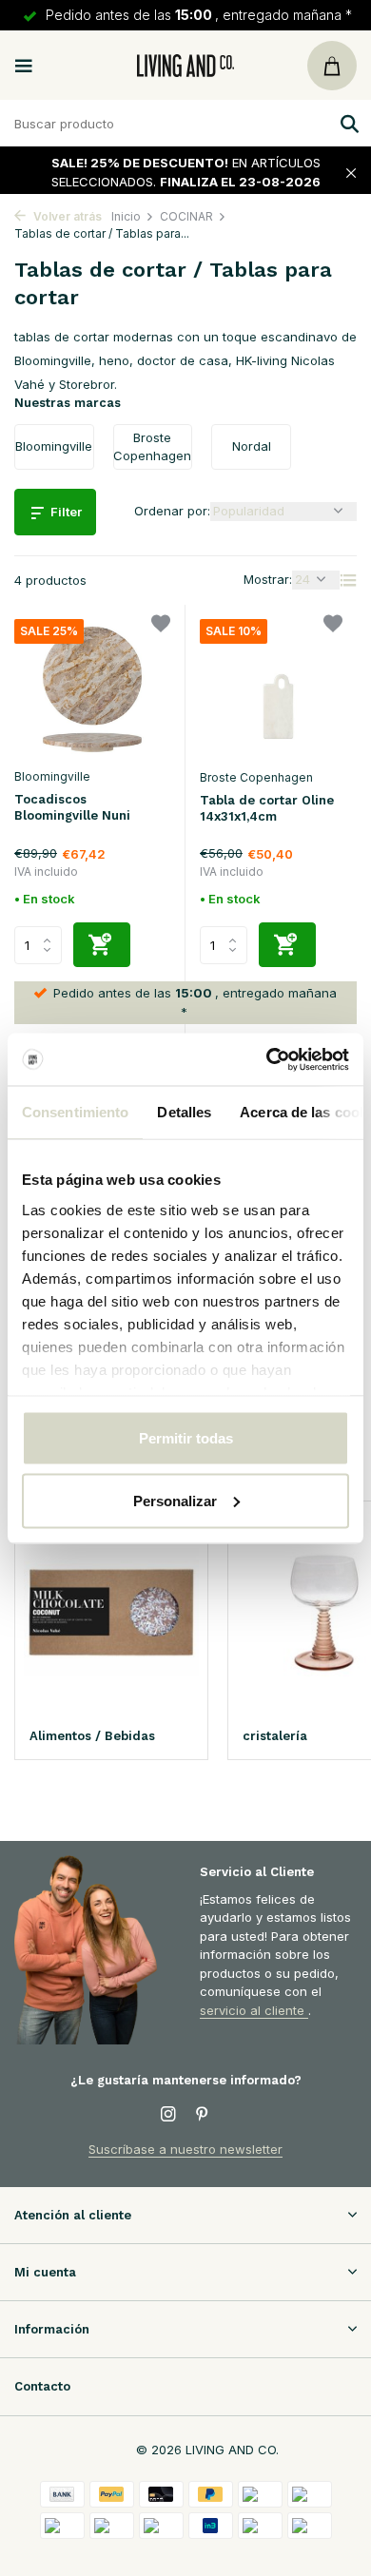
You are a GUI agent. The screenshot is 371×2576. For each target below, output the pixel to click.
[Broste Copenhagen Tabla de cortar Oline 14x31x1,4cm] (278, 689)
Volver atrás (66, 216)
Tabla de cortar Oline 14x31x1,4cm (267, 808)
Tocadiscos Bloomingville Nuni (72, 807)
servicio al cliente (254, 2010)
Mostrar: (268, 579)
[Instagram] (168, 2115)
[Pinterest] (203, 2115)
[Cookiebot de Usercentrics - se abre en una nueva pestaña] (267, 1059)
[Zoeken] (347, 124)
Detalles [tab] (184, 1112)
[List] (348, 580)
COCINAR (186, 216)
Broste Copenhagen (256, 777)
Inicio (126, 216)
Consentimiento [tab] (75, 1112)
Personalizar (175, 1500)
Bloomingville (52, 776)
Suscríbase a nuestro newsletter (185, 2149)
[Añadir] (102, 945)
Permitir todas (186, 1438)
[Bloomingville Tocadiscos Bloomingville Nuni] (92, 689)
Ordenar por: (172, 511)
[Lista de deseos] (161, 626)
